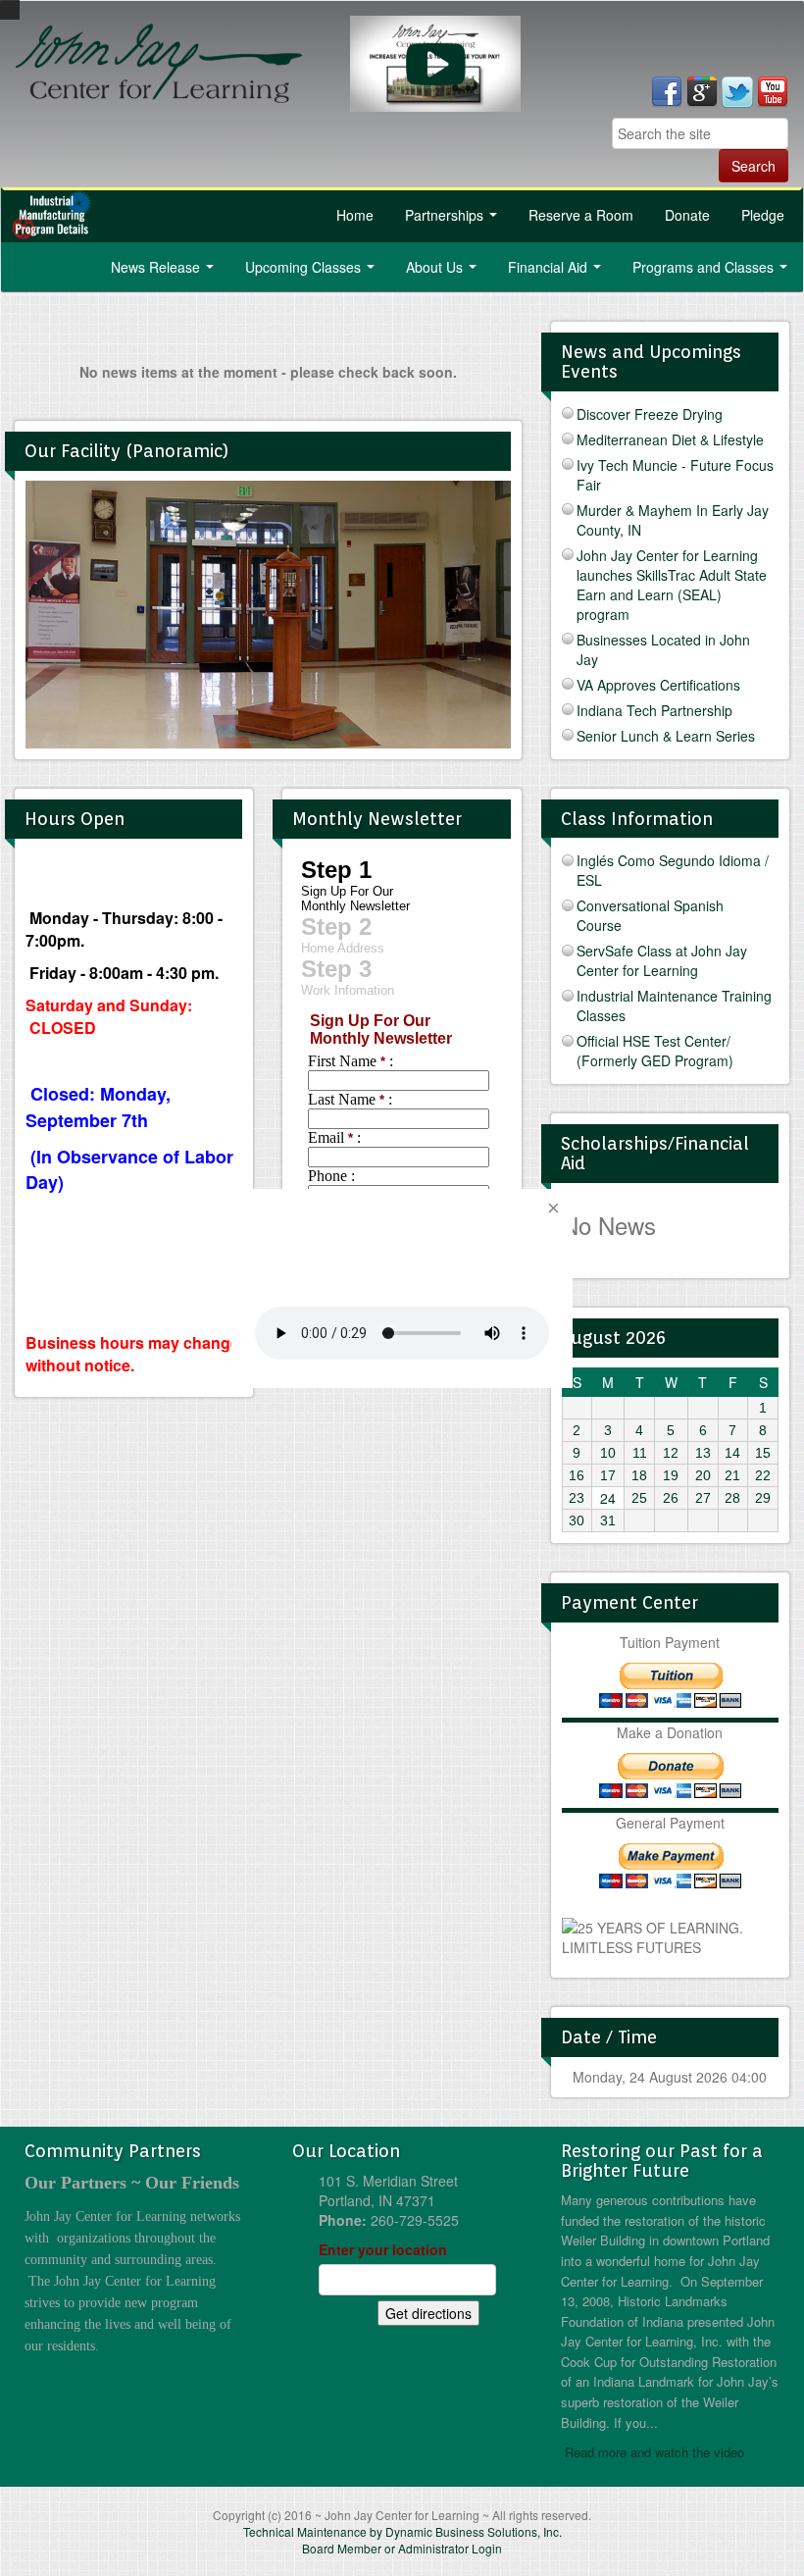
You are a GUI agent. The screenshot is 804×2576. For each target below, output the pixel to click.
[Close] (553, 1209)
